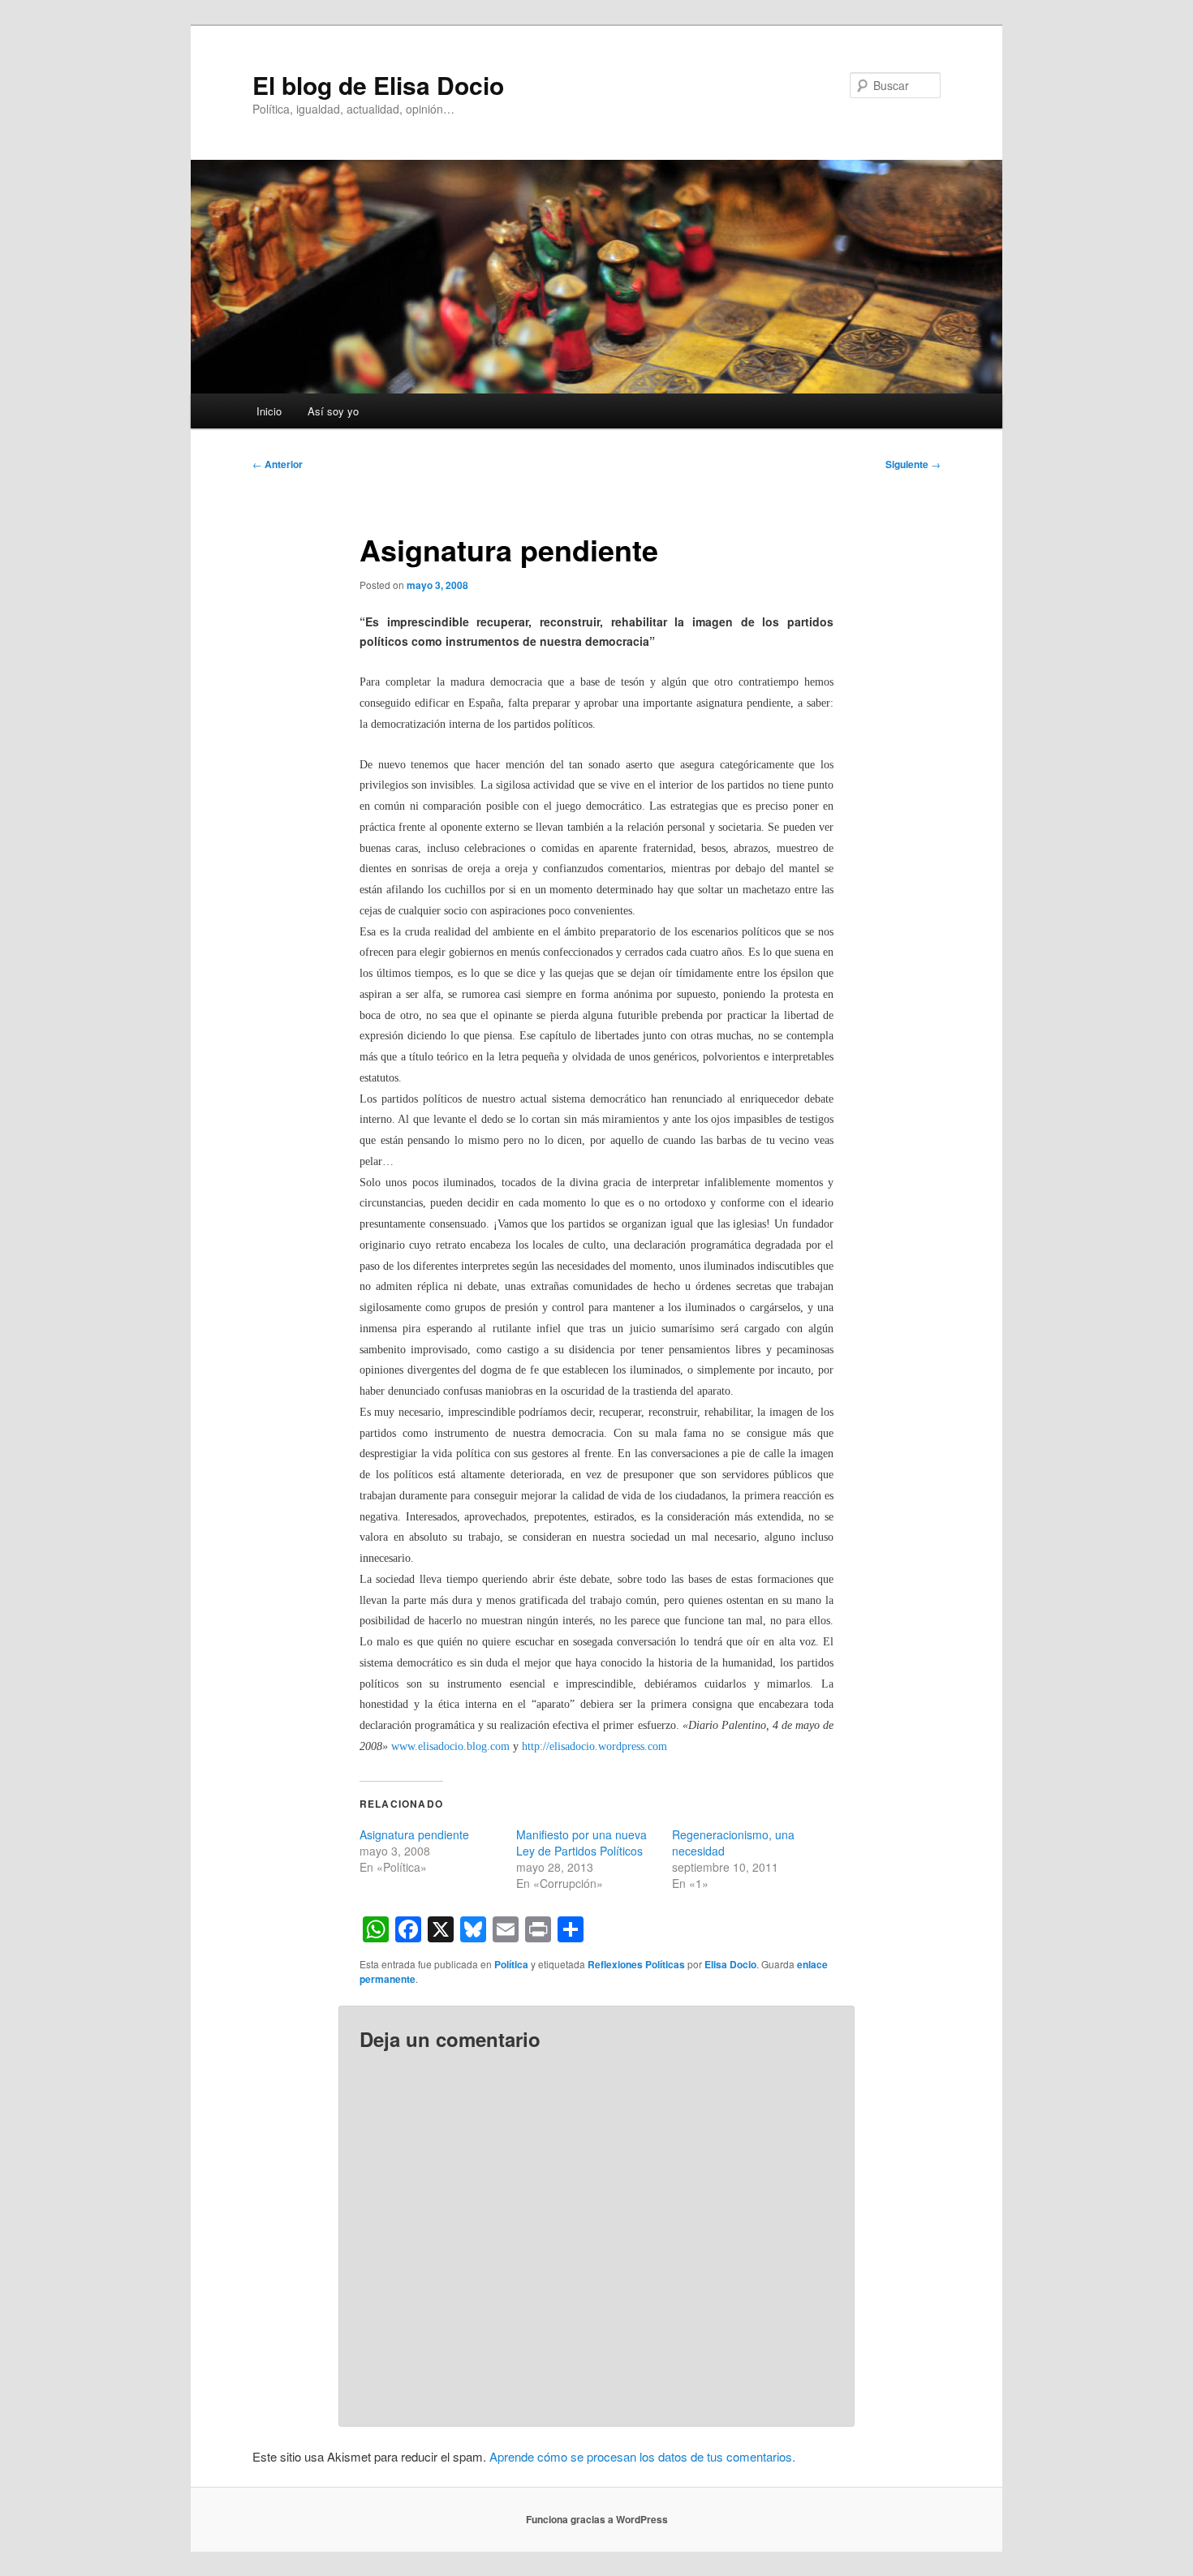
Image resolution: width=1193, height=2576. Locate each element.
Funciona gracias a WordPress (597, 2519)
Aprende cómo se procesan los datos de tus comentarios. (642, 2456)
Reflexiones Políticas (636, 1964)
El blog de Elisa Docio (378, 85)
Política (511, 1964)
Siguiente (913, 464)
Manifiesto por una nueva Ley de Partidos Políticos (581, 1843)
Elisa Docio (730, 1964)
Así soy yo (333, 411)
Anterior (278, 464)
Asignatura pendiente (414, 1834)
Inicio (269, 411)
